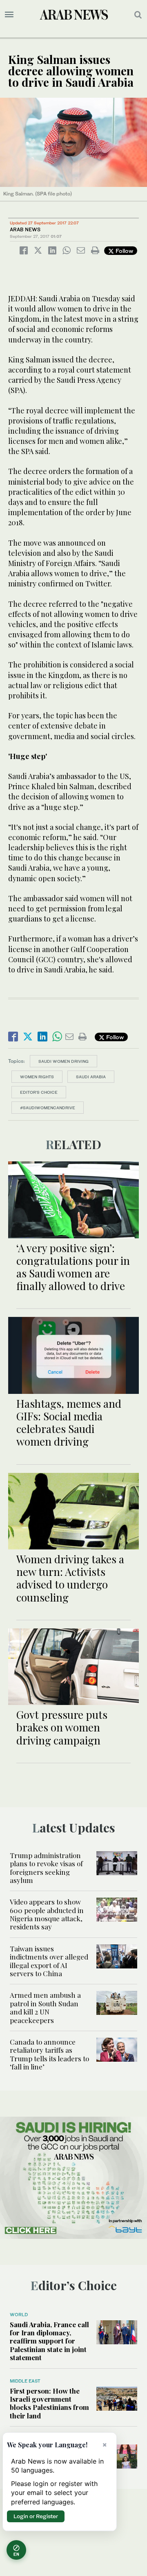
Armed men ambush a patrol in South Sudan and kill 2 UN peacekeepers (45, 2007)
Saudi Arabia (91, 1077)
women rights (37, 1077)
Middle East (25, 2381)
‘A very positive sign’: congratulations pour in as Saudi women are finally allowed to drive (73, 1267)
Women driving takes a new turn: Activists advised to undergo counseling (70, 1578)
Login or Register (36, 2516)
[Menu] (9, 15)
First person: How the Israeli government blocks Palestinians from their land (49, 2403)
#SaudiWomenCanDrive (48, 1108)
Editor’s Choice (39, 1092)
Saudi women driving (63, 1061)
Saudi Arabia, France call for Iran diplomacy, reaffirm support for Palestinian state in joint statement (49, 2341)
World (19, 2315)
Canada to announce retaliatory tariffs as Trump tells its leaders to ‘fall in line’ (49, 2054)
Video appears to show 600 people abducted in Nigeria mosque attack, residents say (47, 1914)
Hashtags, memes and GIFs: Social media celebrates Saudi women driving (69, 1423)
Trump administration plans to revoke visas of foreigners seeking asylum (46, 1868)
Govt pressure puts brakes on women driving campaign (62, 1727)
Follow (124, 251)
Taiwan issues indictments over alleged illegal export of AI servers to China (49, 1961)
